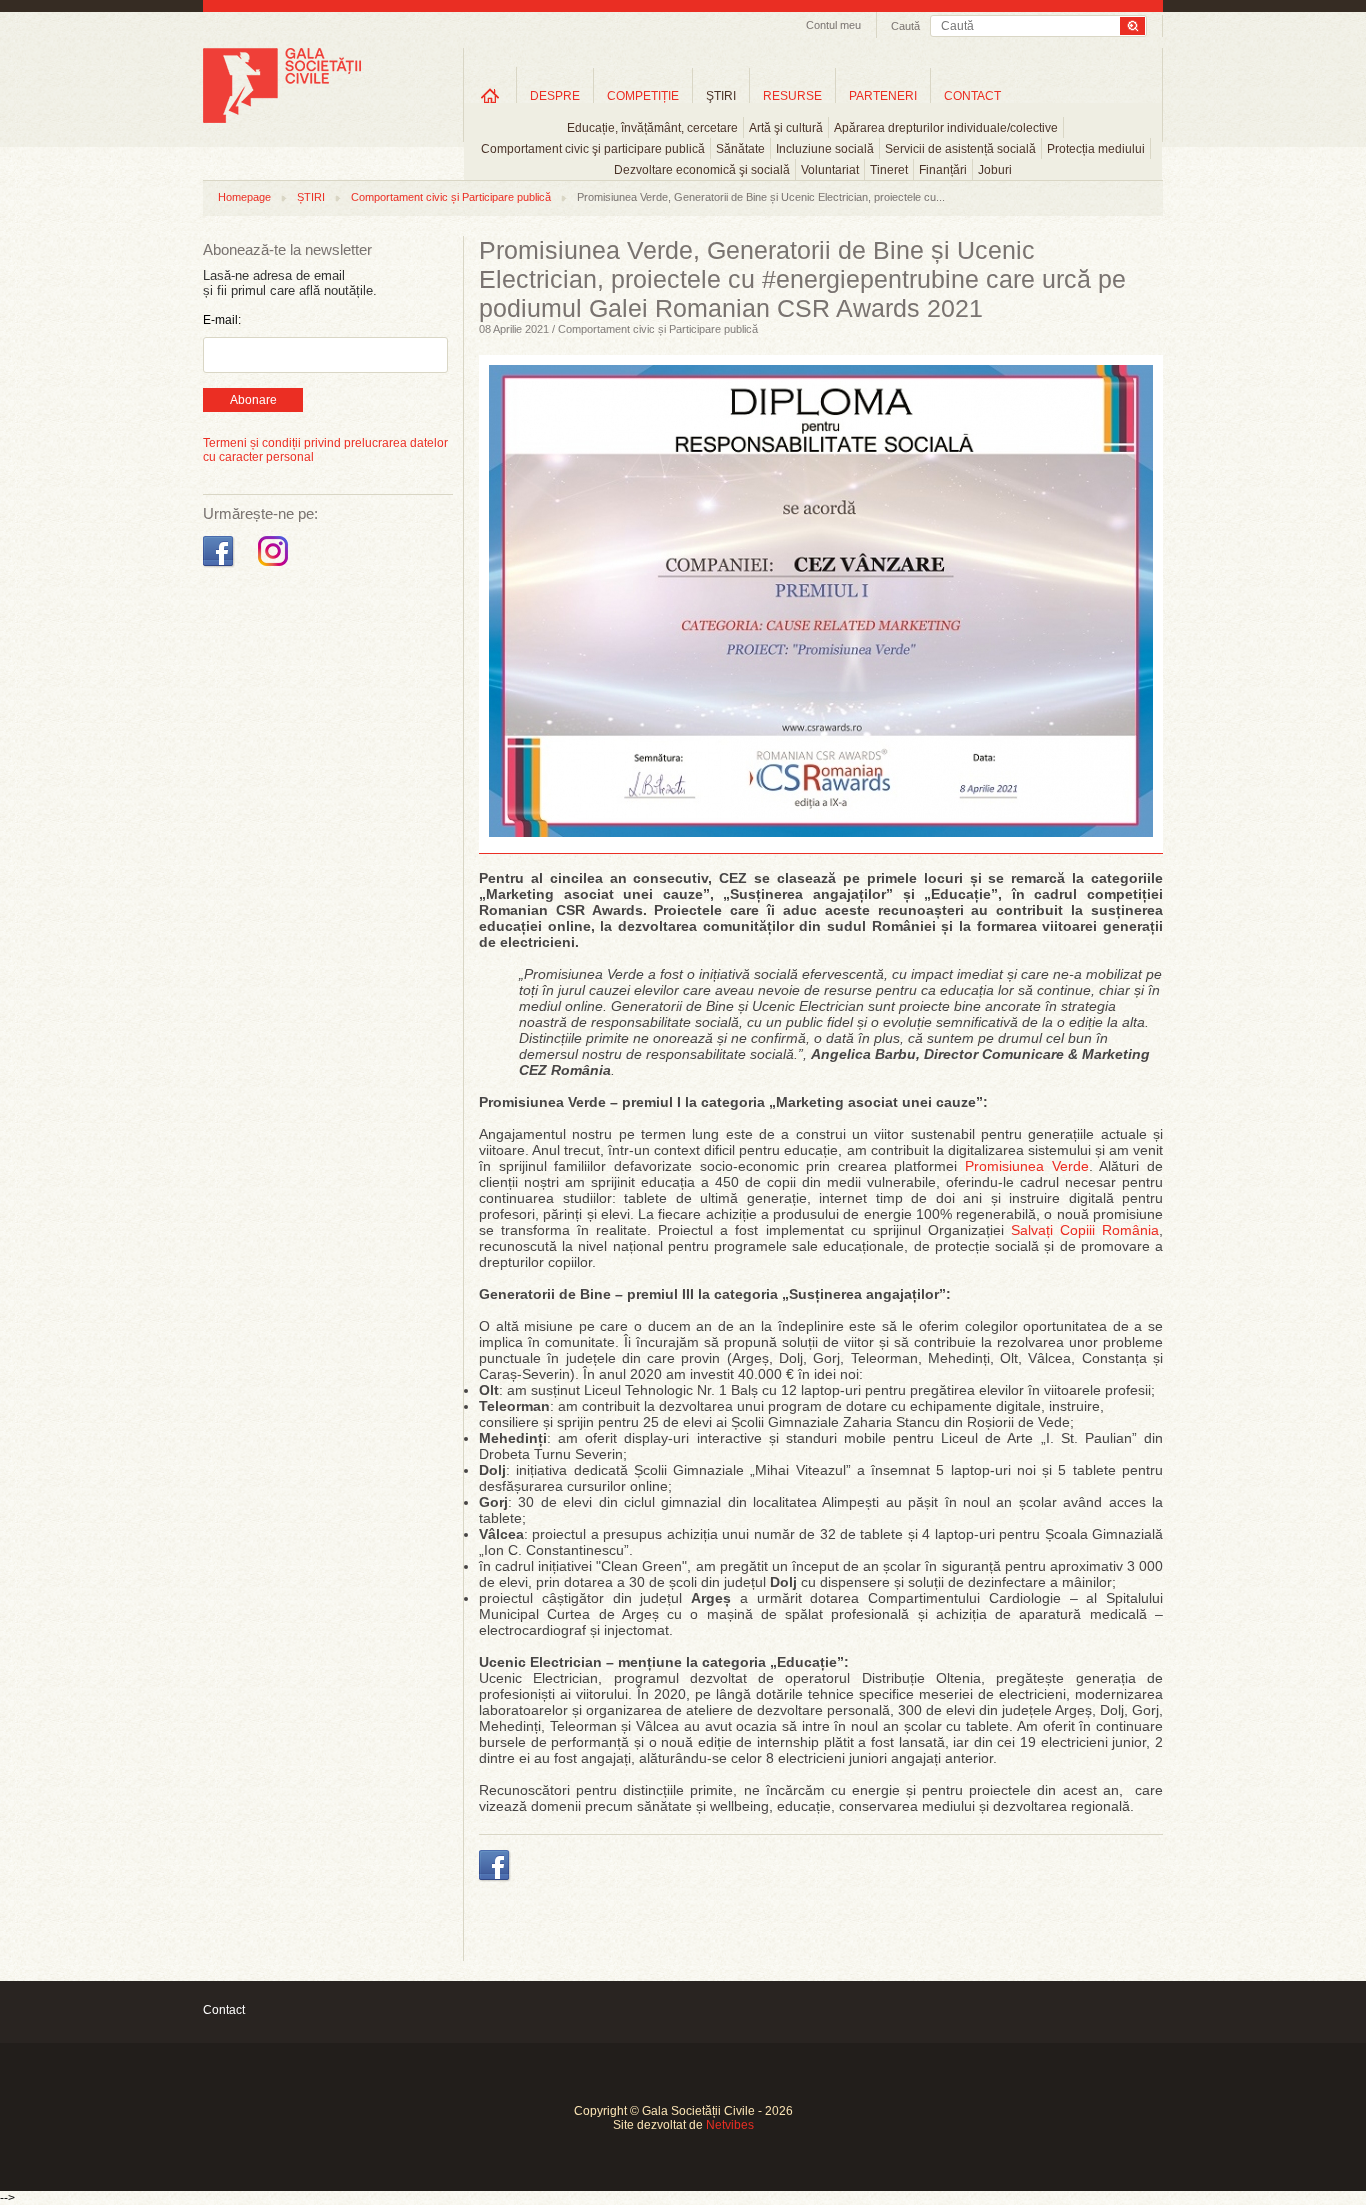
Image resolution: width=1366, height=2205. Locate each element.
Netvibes (730, 2125)
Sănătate (740, 149)
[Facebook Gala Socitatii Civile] (220, 567)
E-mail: (222, 320)
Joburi (995, 170)
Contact (224, 2010)
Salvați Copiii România (1085, 1230)
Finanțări (943, 170)
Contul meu (833, 25)
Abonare (253, 400)
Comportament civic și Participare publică (451, 197)
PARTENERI (883, 96)
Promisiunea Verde (1027, 1166)
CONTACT (972, 96)
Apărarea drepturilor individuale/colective (946, 128)
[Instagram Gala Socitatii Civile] (275, 567)
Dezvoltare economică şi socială (702, 170)
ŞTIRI (721, 96)
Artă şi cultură (786, 128)
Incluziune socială (825, 149)
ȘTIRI (311, 197)
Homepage (244, 197)
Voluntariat (830, 170)
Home (490, 95)
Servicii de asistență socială (960, 149)
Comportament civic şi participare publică (593, 149)
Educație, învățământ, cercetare (652, 128)
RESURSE (792, 96)
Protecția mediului (1096, 149)
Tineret (889, 170)
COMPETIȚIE (643, 96)
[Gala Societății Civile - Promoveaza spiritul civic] (282, 119)
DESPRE (555, 96)
